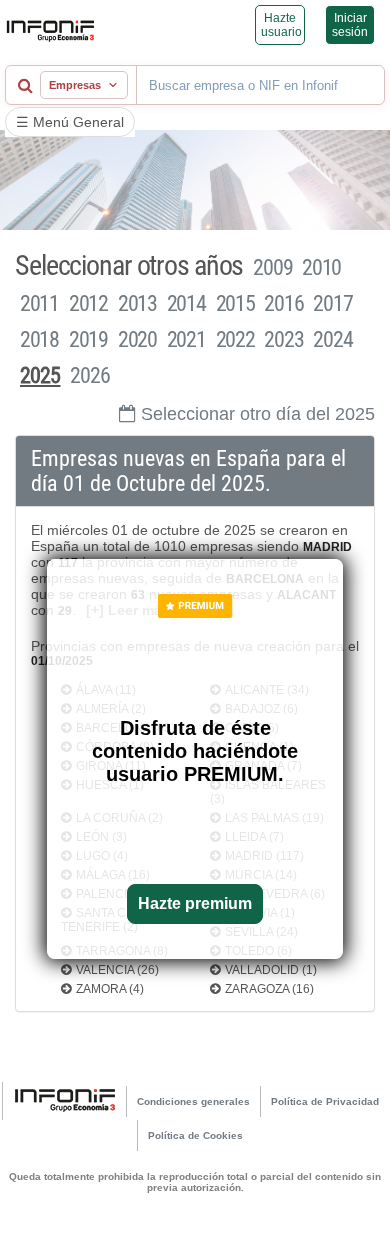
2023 (283, 339)
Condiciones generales (193, 1101)
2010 (321, 267)
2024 (332, 339)
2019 (88, 339)
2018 (39, 339)
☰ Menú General (70, 122)
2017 (332, 303)
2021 (186, 339)
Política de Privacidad (325, 1101)
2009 (272, 267)
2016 (283, 303)
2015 (235, 303)
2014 (186, 303)
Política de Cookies (195, 1135)
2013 (137, 303)
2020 (137, 339)
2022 (235, 339)
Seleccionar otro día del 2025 (258, 414)
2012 (88, 303)
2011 (39, 303)
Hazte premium (195, 903)
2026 (89, 375)
